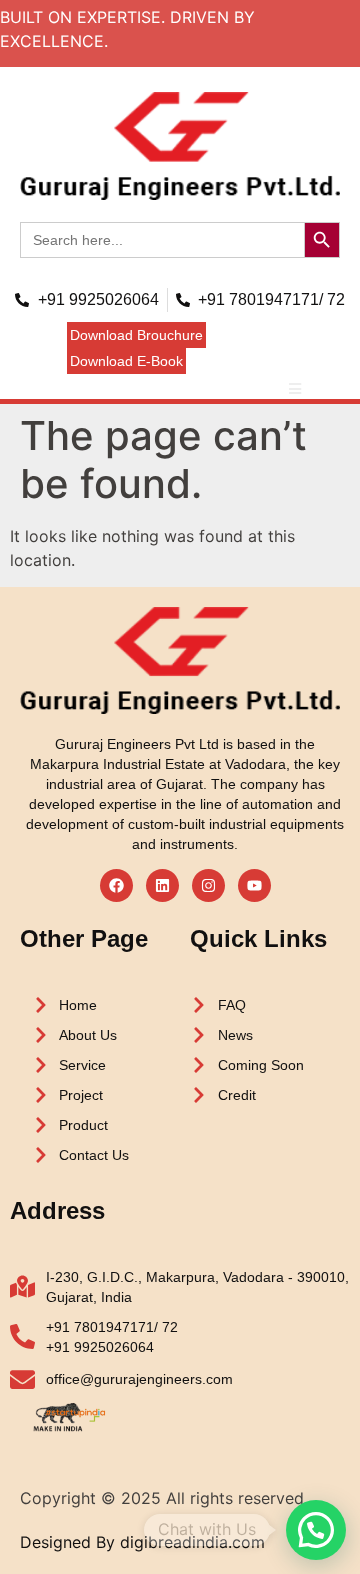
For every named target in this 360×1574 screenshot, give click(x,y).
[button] (136, 335)
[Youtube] (254, 885)
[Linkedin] (162, 885)
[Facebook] (116, 885)
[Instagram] (208, 885)
